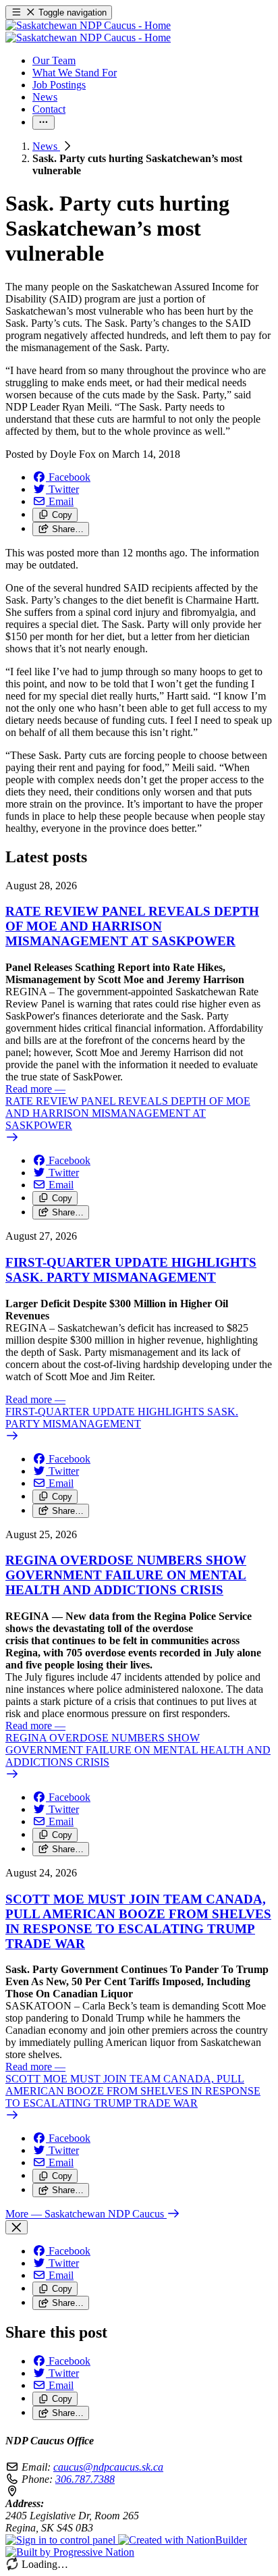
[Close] (17, 2227)
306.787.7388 (85, 2479)
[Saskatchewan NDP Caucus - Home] (88, 31)
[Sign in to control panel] (62, 2540)
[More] (44, 123)
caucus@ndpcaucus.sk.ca (108, 2467)
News (46, 146)
